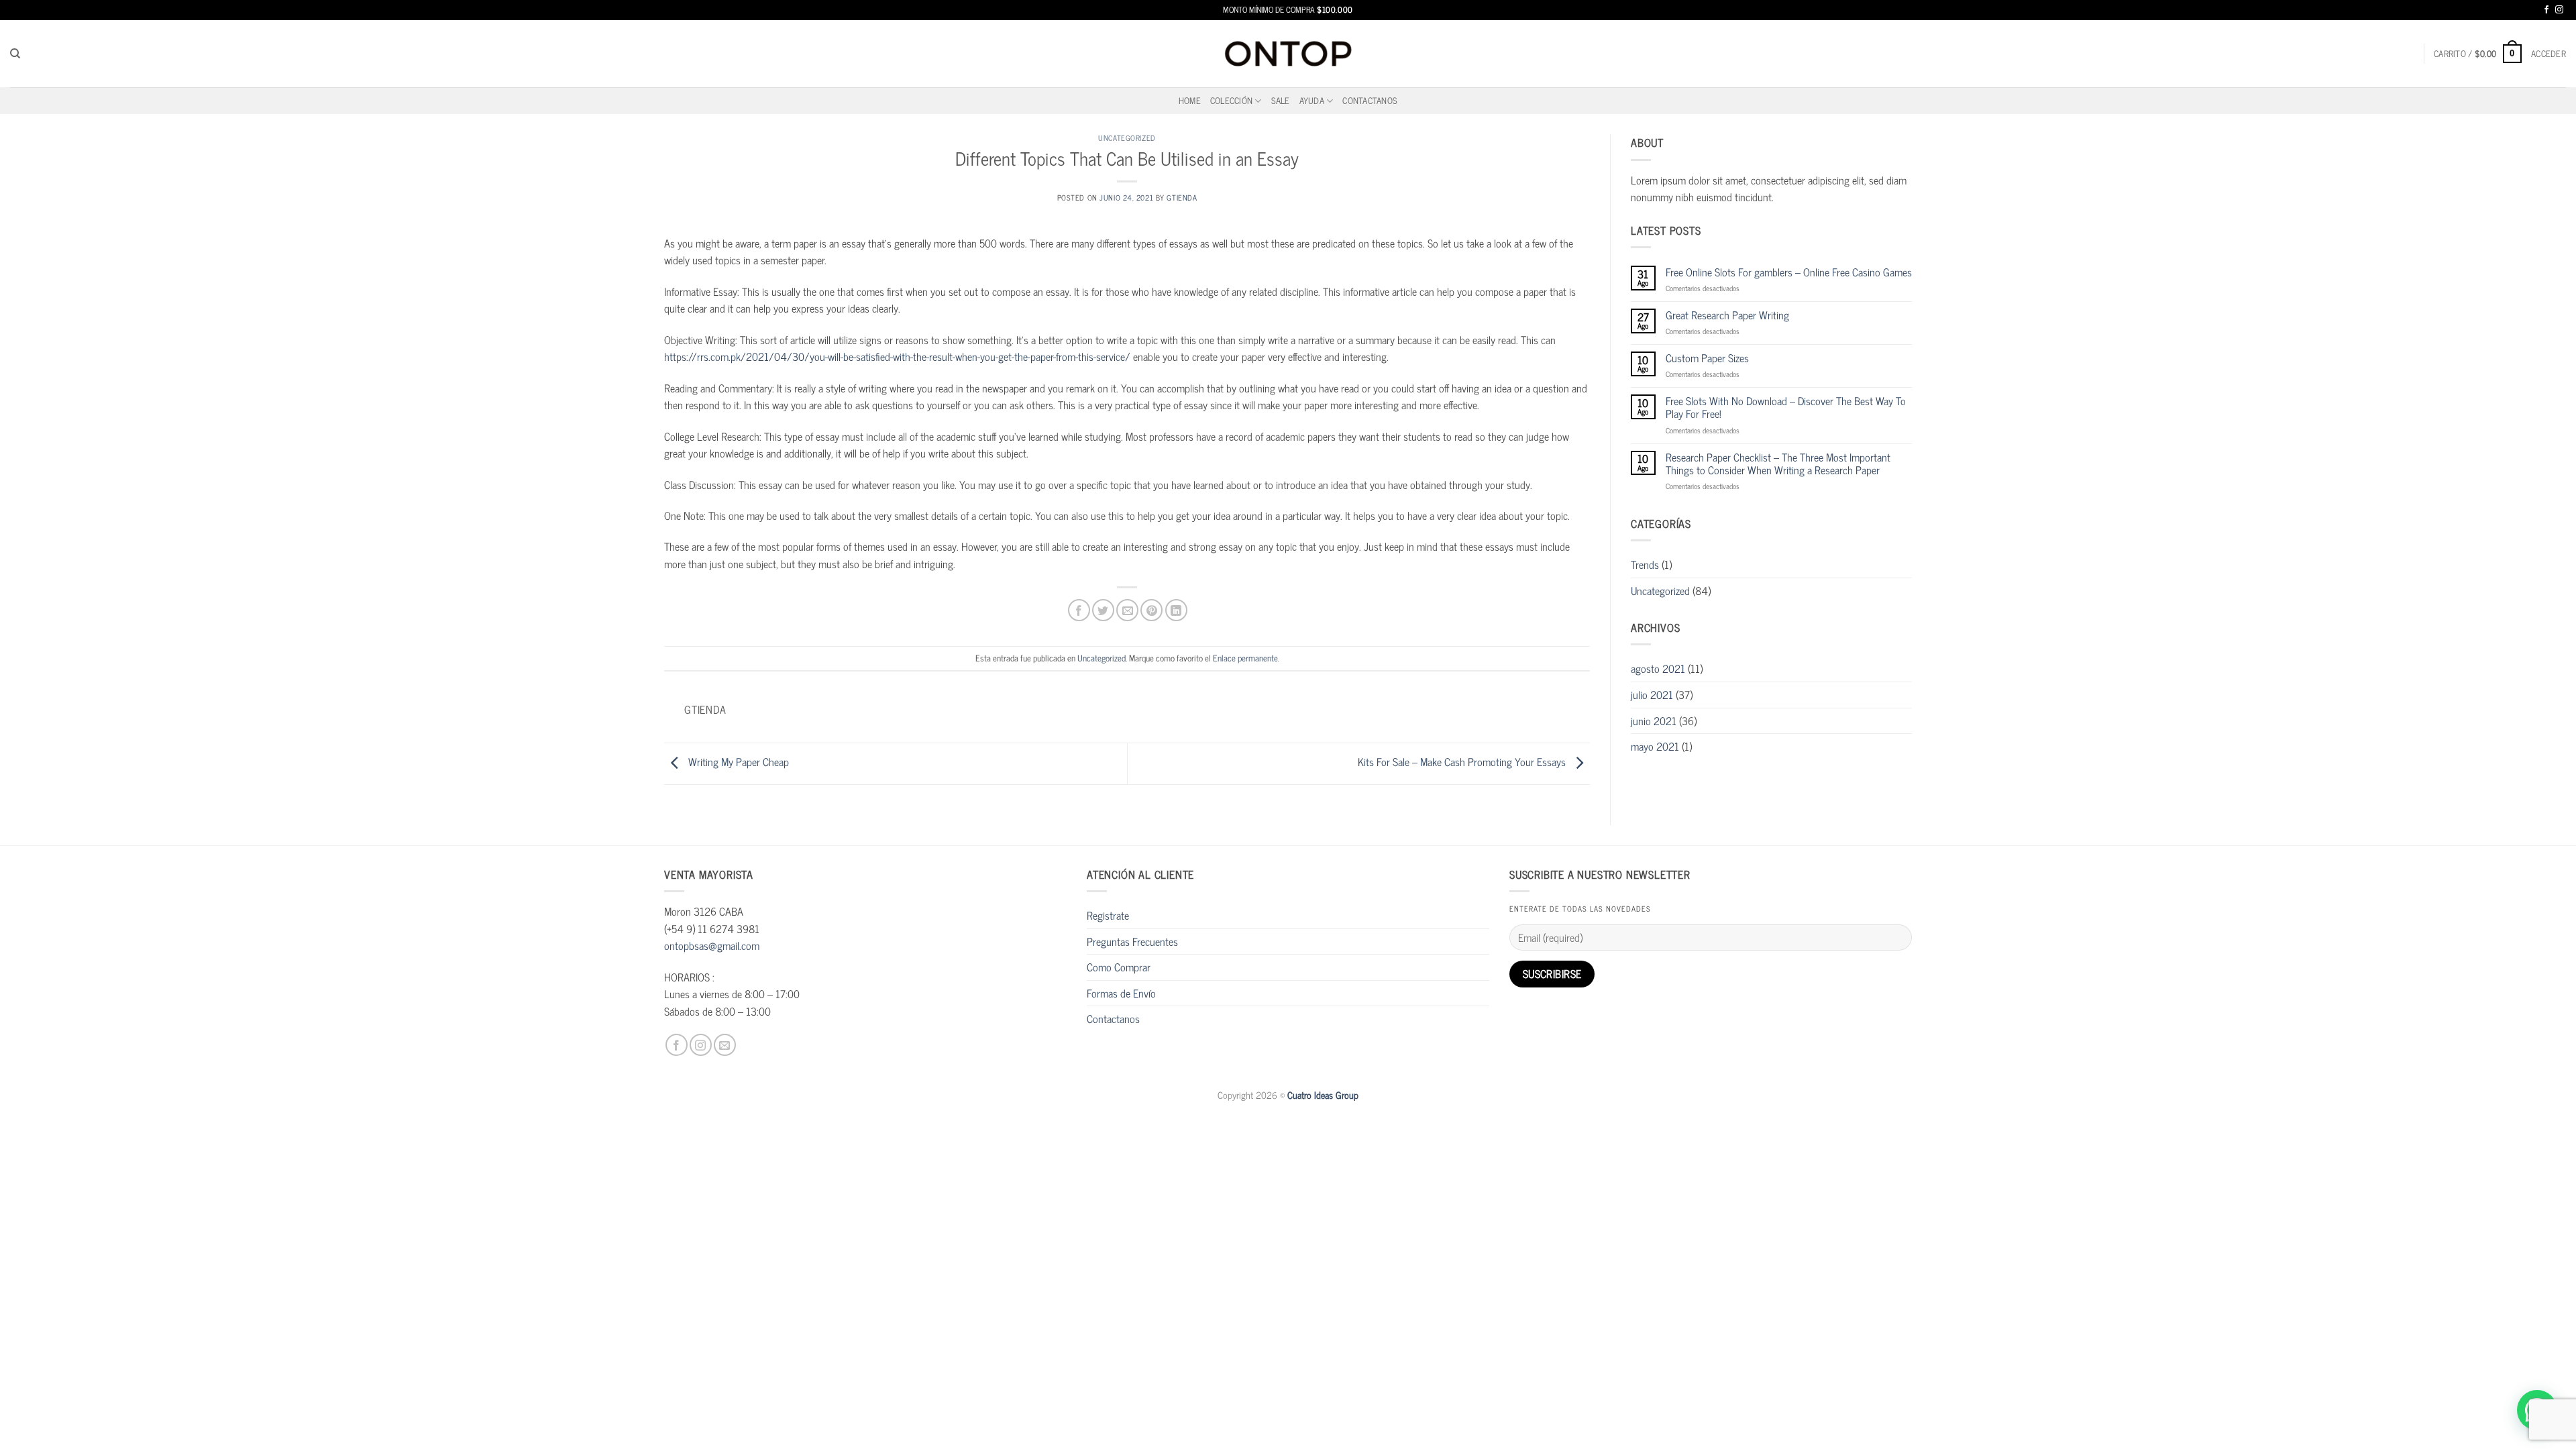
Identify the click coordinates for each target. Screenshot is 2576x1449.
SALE (1281, 100)
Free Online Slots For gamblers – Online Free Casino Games (1789, 272)
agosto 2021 (1658, 668)
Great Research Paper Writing (1727, 315)
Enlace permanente (1245, 658)
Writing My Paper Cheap (737, 762)
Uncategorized (1127, 138)
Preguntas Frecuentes (1132, 941)
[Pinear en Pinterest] (1151, 610)
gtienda (1182, 197)
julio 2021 (1652, 694)
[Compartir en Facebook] (1079, 610)
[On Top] (1288, 53)
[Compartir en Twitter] (1103, 610)
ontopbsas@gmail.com (712, 945)
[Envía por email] (1127, 610)
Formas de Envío (1121, 993)
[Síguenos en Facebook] (2546, 10)
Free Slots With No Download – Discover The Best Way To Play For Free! (1786, 407)
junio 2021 (1654, 720)
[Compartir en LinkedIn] (1176, 610)
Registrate (1108, 915)
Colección (1231, 100)
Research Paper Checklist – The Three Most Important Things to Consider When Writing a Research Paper (1778, 464)
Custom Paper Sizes (1707, 358)
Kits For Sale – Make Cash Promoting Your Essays (1463, 762)
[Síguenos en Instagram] (2559, 10)
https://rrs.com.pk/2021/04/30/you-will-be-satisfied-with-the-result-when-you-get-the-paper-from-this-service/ (897, 356)
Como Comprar (1119, 967)
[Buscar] (15, 54)
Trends (1645, 564)
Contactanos (1370, 100)
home (1190, 100)
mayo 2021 (1655, 746)
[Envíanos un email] (725, 1045)
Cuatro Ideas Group (1323, 1095)
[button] (2478, 54)
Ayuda (1312, 100)
